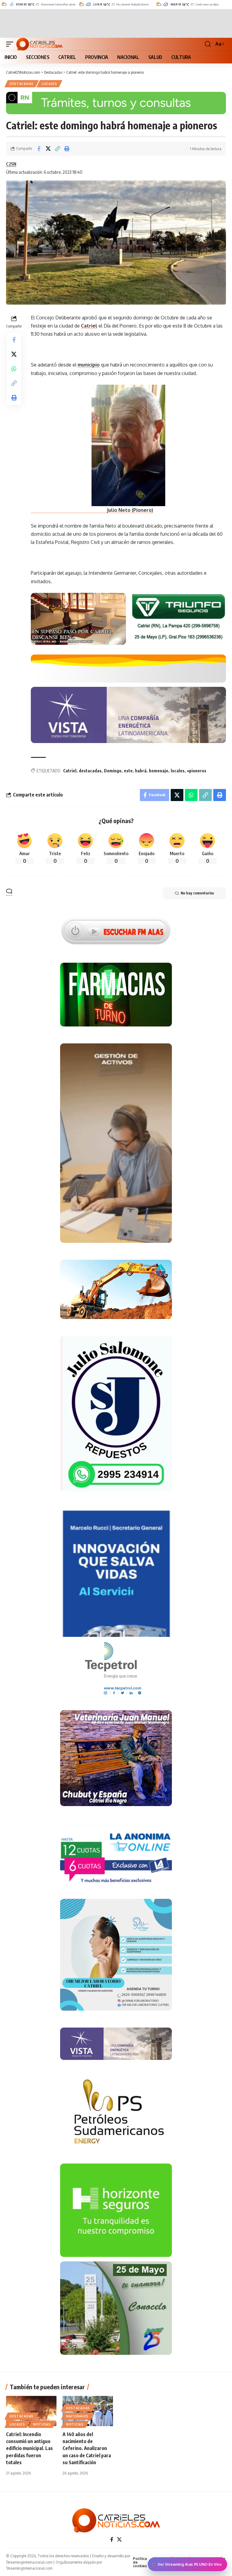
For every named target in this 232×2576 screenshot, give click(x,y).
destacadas (90, 771)
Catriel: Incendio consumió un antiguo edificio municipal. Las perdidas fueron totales (29, 2448)
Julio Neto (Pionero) (92, 510)
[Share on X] (48, 149)
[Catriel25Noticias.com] (39, 44)
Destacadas (22, 84)
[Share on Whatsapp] (14, 369)
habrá (141, 771)
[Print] (67, 149)
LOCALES (49, 84)
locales (178, 771)
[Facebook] (112, 2540)
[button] (11, 44)
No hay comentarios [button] (197, 893)
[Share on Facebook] (39, 149)
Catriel (89, 326)
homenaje (159, 771)
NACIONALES (77, 2416)
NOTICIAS (42, 2424)
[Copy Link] (57, 149)
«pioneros (197, 771)
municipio (89, 365)
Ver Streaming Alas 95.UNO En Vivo (190, 2564)
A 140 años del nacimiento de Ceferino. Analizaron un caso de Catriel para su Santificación (87, 2448)
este (128, 771)
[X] (119, 2540)
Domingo (113, 771)
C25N (11, 164)
